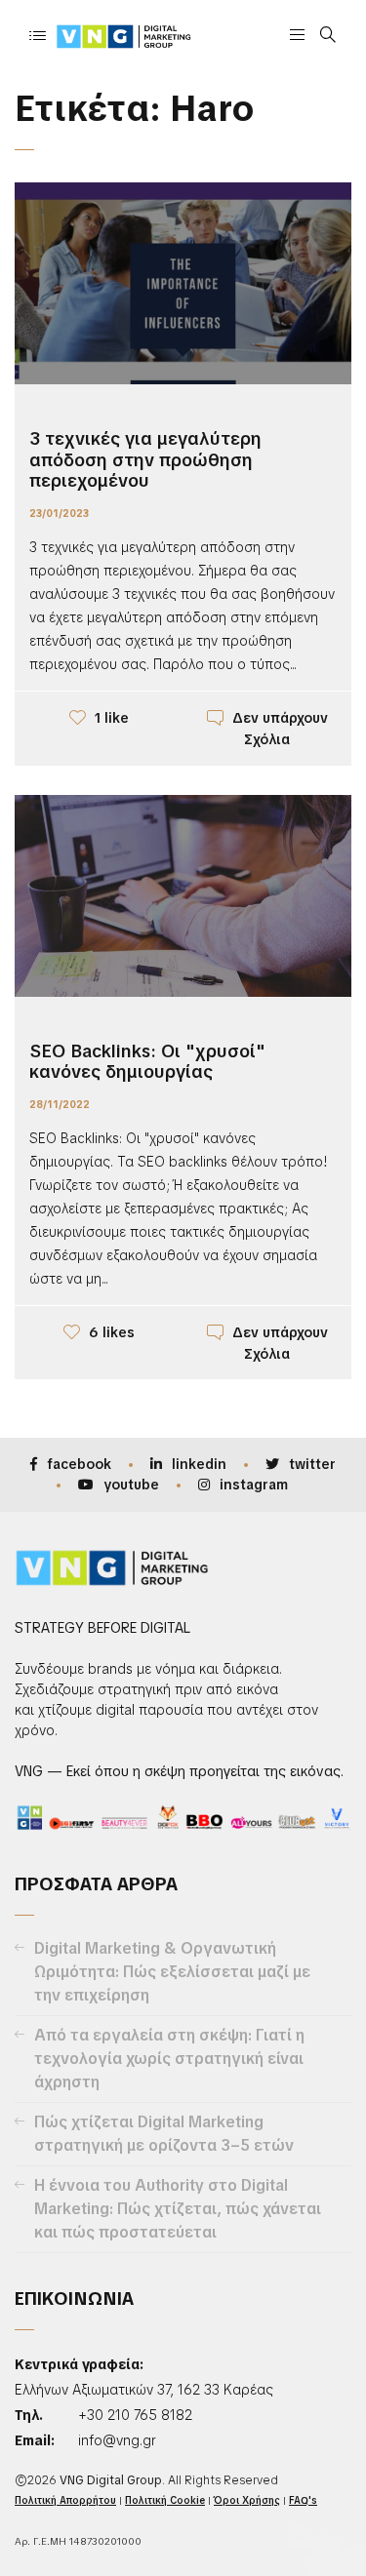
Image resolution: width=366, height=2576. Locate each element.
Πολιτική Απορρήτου (65, 2500)
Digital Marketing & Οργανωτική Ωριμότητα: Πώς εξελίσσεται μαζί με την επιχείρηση (172, 1972)
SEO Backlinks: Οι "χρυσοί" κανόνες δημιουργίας (147, 1062)
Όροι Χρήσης (247, 2500)
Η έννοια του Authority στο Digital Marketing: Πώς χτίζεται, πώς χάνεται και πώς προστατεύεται (178, 2209)
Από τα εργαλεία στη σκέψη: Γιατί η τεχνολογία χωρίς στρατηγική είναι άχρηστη (169, 2059)
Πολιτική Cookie (165, 2500)
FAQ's (303, 2500)
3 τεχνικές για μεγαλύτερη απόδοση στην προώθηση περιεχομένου (145, 459)
